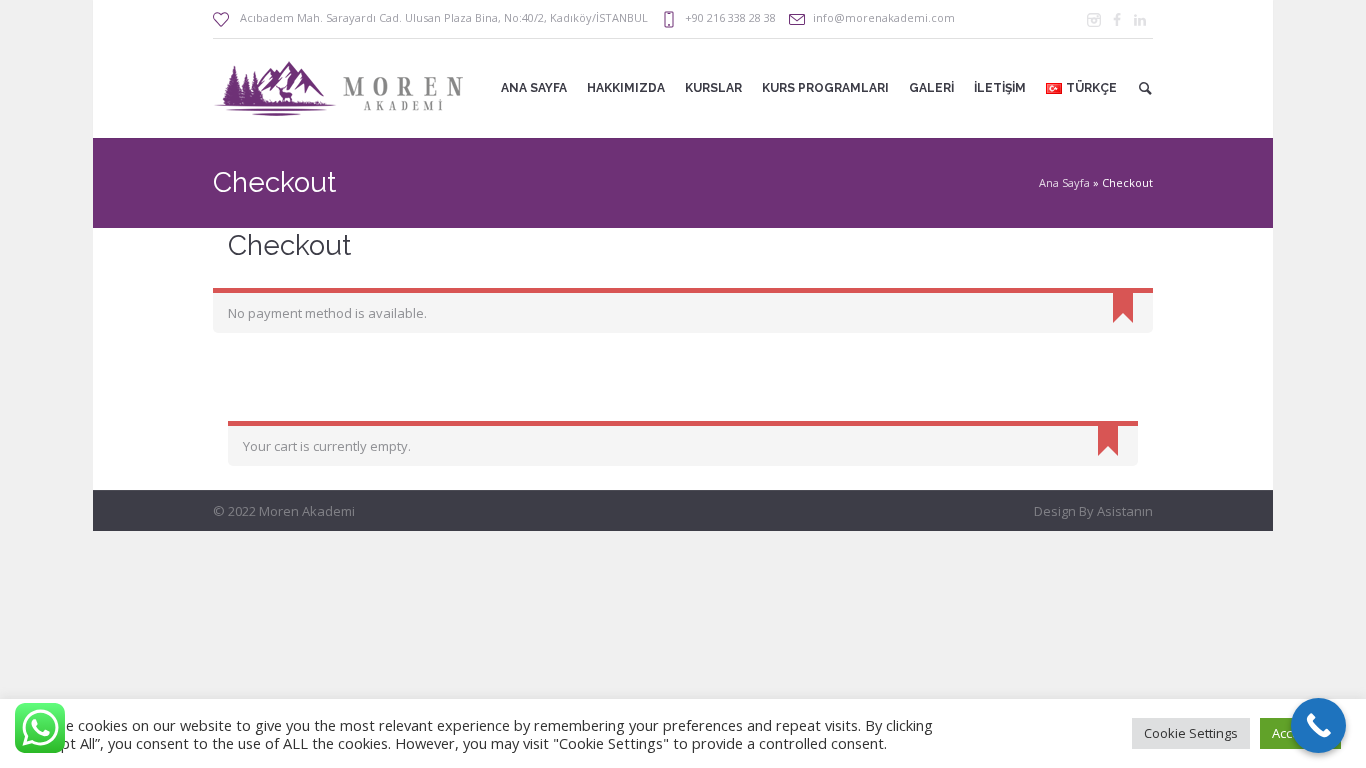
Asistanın (1125, 511)
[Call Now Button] (1318, 725)
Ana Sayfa (1064, 182)
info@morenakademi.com (884, 17)
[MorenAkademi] (1094, 20)
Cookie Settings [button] (1191, 733)
